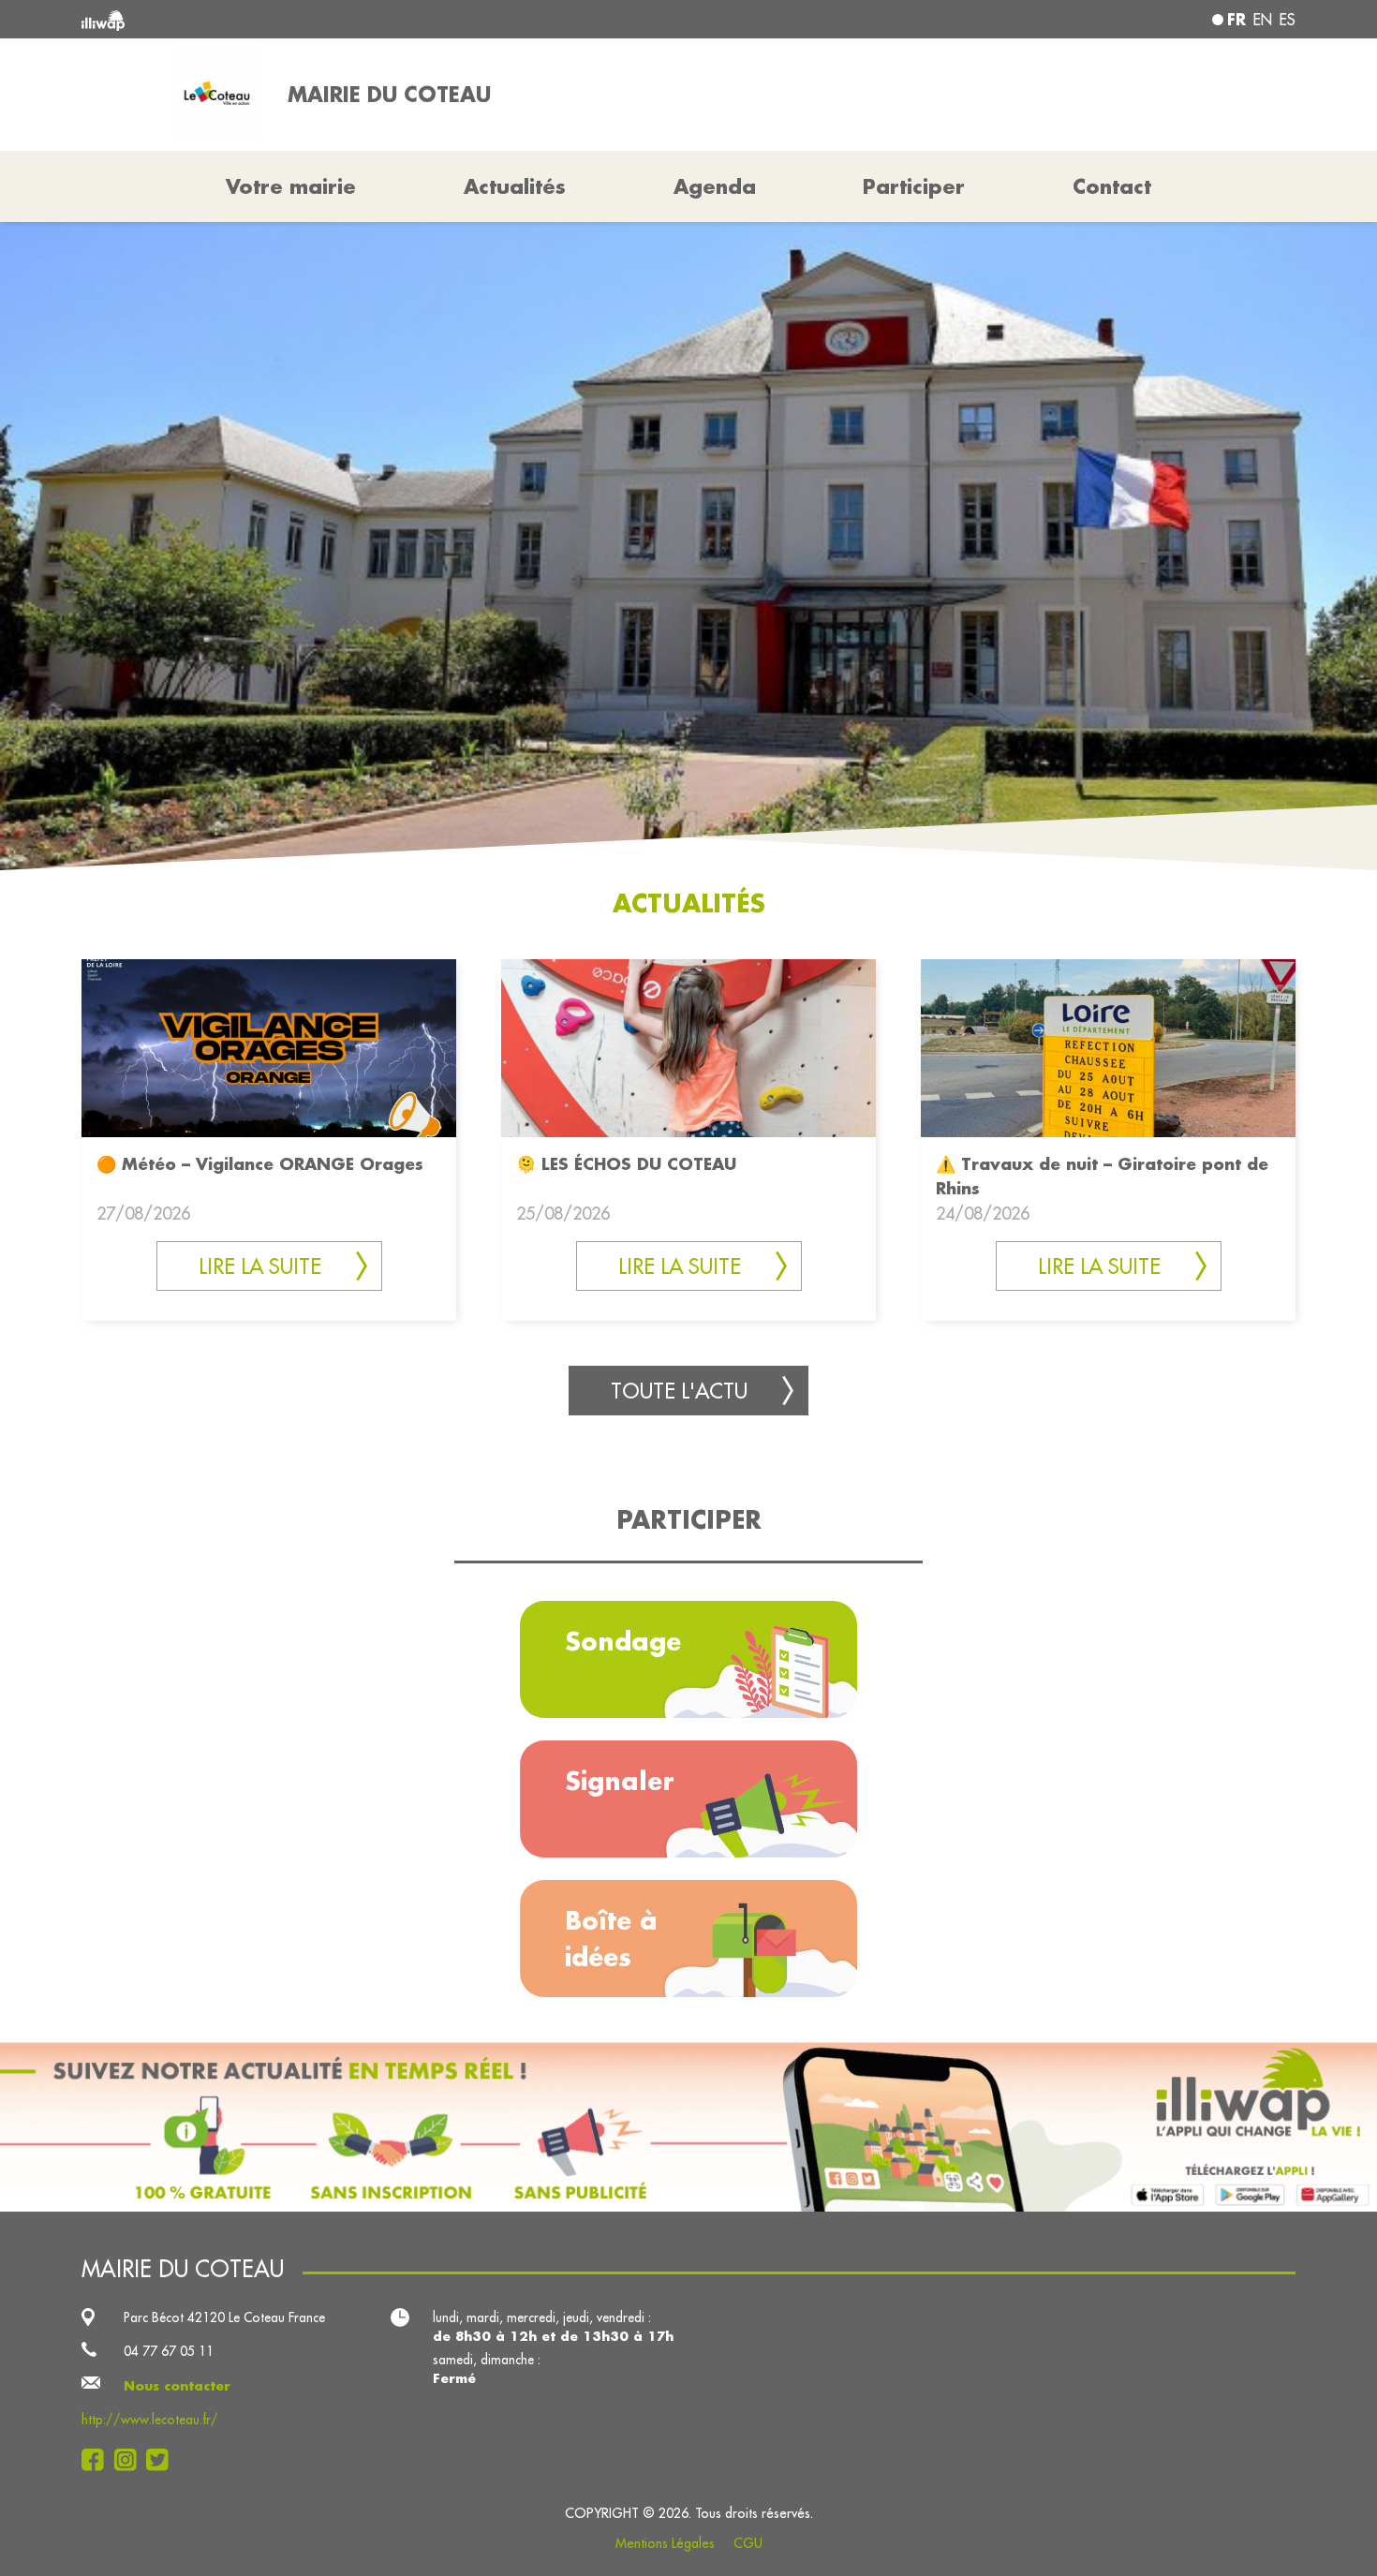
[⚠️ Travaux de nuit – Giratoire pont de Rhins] (1108, 1047)
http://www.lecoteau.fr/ (150, 2420)
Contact (1112, 186)
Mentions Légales (665, 2543)
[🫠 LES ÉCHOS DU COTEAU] (688, 1047)
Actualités (515, 186)
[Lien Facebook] (98, 2460)
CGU (748, 2543)
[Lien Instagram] (131, 2460)
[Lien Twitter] (163, 2460)
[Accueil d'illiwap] (328, 19)
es (1288, 20)
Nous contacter (177, 2386)
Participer (914, 186)
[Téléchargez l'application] (688, 2127)
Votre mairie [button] (291, 186)
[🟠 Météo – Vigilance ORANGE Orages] (269, 1047)
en (1263, 20)
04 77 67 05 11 (169, 2351)
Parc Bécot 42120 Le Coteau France (224, 2317)
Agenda (715, 186)
